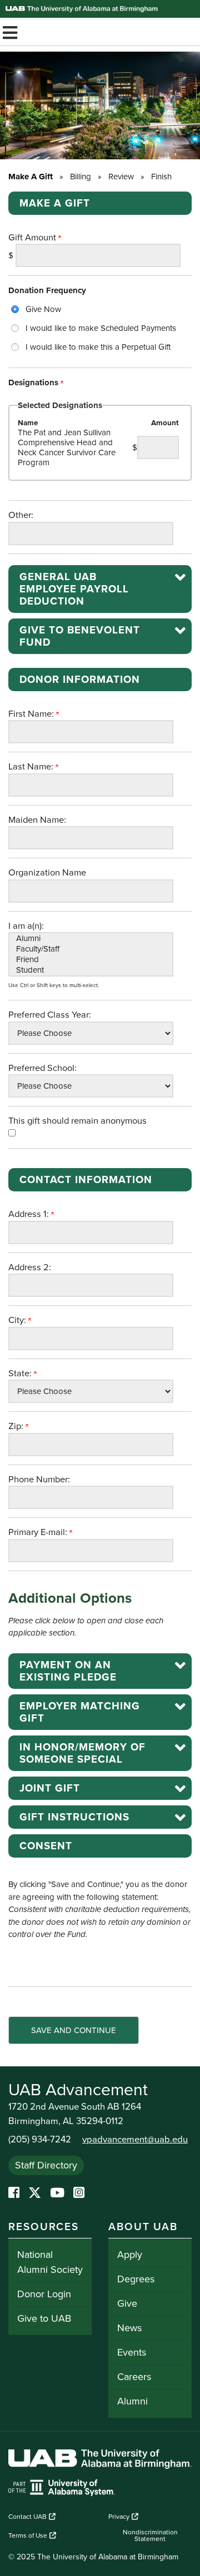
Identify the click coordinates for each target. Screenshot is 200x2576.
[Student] (91, 970)
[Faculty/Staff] (91, 949)
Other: (21, 515)
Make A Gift (31, 177)
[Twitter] (35, 2193)
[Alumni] (91, 939)
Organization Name (47, 873)
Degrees (136, 2279)
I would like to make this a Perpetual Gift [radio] (98, 347)
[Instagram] (79, 2193)
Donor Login (44, 2294)
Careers (134, 2377)
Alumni (132, 2401)
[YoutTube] (57, 2193)
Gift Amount (33, 238)
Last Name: (32, 767)
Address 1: (30, 1214)
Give (127, 2303)
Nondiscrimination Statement (150, 2535)
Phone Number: (39, 1480)
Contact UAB (27, 2517)
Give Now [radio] (43, 309)
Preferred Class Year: (50, 1015)
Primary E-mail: (39, 1532)
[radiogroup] (100, 328)
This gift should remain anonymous (77, 1121)
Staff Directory (46, 2165)
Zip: (17, 1426)
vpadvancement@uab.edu (135, 2140)
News (129, 2328)
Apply (130, 2255)
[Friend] (91, 960)
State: (21, 1373)
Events (132, 2352)
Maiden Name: (37, 820)
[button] (100, 589)
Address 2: (30, 1267)
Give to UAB (44, 2318)
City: (18, 1320)
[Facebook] (14, 2193)
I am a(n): (26, 926)
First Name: (32, 714)
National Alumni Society (50, 2262)
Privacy (119, 2517)
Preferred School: (42, 1068)
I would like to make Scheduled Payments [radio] (101, 328)
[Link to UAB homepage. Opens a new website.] (100, 2461)
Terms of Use (28, 2535)
